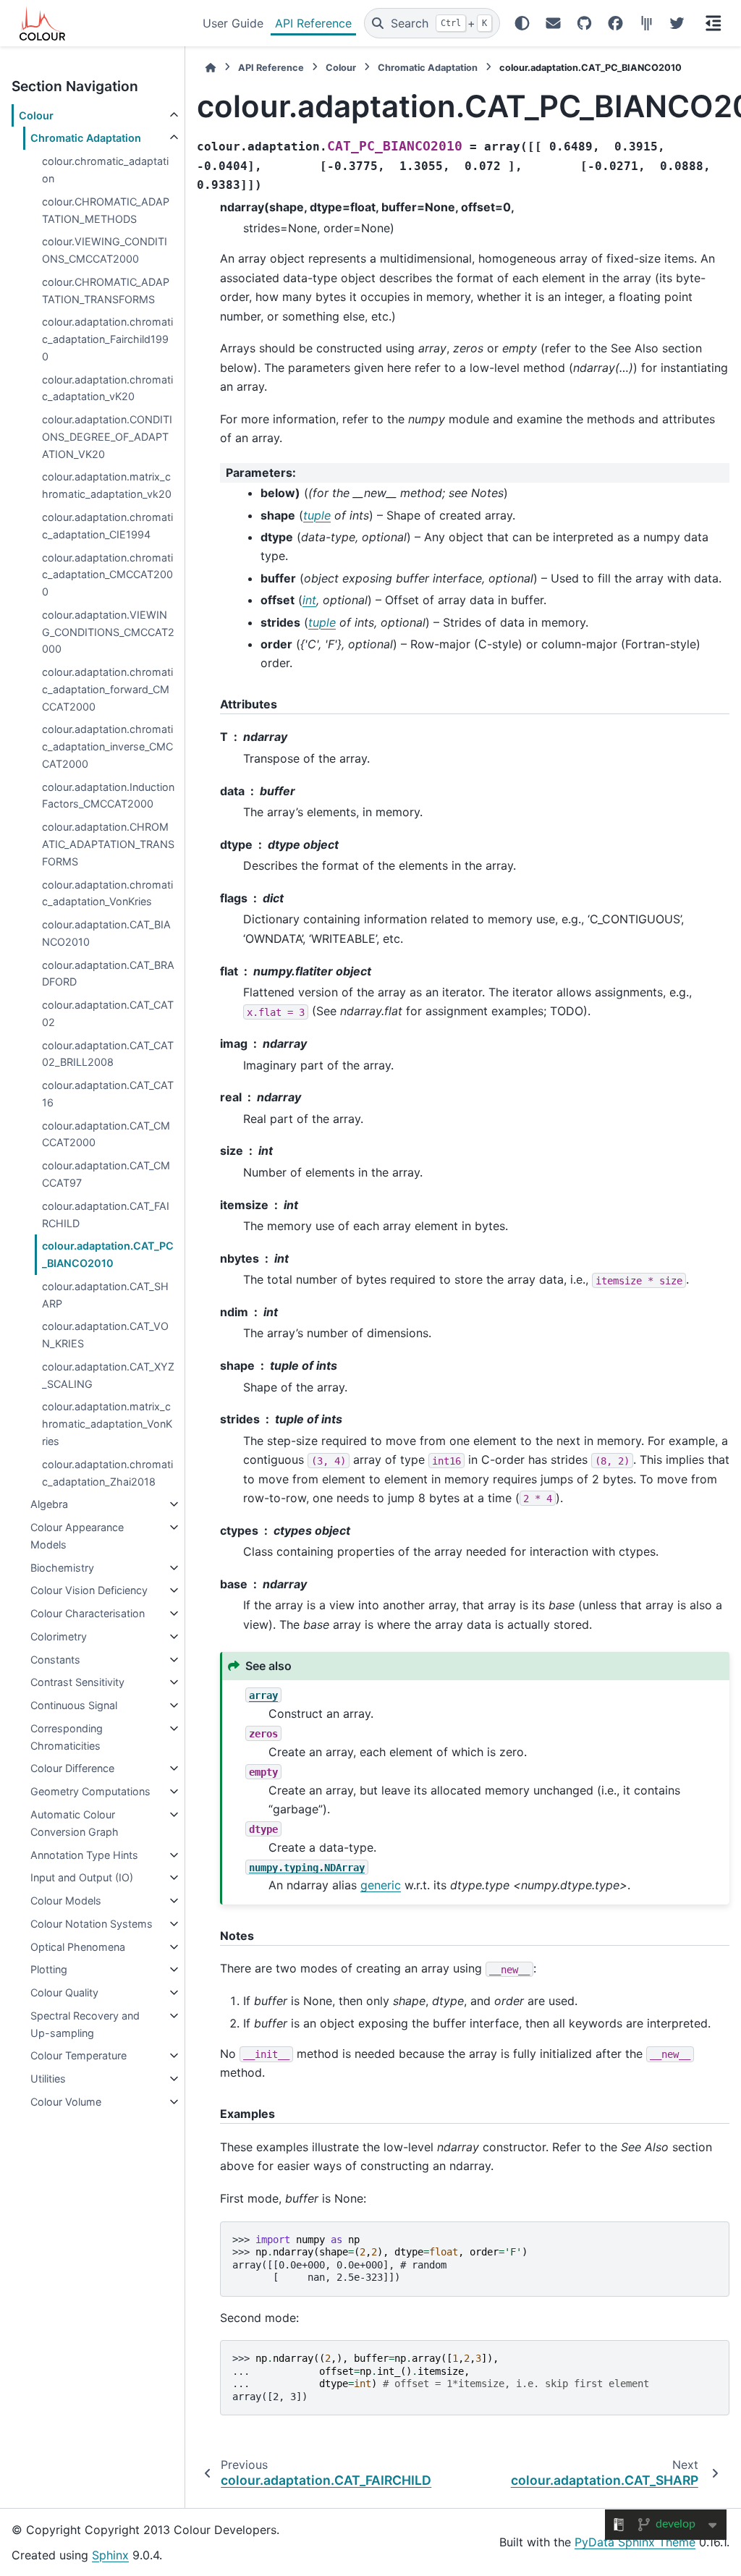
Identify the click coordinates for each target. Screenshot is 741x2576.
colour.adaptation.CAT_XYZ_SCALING (108, 1375)
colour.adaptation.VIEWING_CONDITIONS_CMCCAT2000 (108, 632)
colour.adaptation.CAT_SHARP (105, 1295)
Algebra (49, 1504)
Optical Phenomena (78, 1947)
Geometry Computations (90, 1791)
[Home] (211, 68)
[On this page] (714, 23)
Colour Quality (64, 1992)
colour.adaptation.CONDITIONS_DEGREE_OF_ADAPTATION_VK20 (107, 437)
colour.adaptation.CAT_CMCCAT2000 (106, 1134)
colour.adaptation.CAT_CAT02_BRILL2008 (108, 1054)
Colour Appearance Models (77, 1536)
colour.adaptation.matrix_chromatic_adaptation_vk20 (107, 485)
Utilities (48, 2079)
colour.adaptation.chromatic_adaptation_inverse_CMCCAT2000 (107, 746)
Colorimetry (59, 1636)
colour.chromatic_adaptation (105, 170)
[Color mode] (522, 23)
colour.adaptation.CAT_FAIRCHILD (106, 1215)
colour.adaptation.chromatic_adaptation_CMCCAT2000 (107, 575)
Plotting (49, 1969)
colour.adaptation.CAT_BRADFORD (108, 974)
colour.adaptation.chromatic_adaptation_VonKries (107, 893)
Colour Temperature (79, 2055)
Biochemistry (62, 1568)
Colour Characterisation (88, 1613)
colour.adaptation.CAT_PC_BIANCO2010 (108, 1254)
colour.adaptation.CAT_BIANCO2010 (106, 933)
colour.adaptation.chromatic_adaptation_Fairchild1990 (107, 339)
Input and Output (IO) (82, 1877)
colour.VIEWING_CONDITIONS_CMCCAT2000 (105, 250)
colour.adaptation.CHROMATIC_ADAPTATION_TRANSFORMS (108, 844)
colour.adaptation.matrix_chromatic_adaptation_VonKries (107, 1424)
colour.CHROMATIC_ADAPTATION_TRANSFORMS (106, 291)
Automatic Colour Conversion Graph (75, 1823)
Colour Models (66, 1901)
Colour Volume (66, 2102)
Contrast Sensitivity (77, 1682)
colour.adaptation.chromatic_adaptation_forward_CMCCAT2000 (107, 689)
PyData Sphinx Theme (635, 2542)
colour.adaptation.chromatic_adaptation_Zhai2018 (107, 1473)
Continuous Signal (74, 1705)
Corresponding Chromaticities (67, 1737)
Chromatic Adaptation (86, 138)
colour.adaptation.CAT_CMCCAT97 (106, 1174)
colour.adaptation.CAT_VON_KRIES (105, 1335)
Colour (36, 115)
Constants (55, 1660)
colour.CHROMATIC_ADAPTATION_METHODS (106, 210)
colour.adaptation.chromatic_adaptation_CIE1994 (107, 526)
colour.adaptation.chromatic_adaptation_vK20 (107, 388)
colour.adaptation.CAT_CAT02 (108, 1013)
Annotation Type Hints (84, 1855)
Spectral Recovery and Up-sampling (85, 2024)
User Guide (233, 23)
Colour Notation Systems (92, 1924)
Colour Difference (72, 1768)
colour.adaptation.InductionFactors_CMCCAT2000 (108, 796)
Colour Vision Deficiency (89, 1590)
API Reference (313, 23)
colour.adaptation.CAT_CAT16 (108, 1094)
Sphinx (110, 2555)
